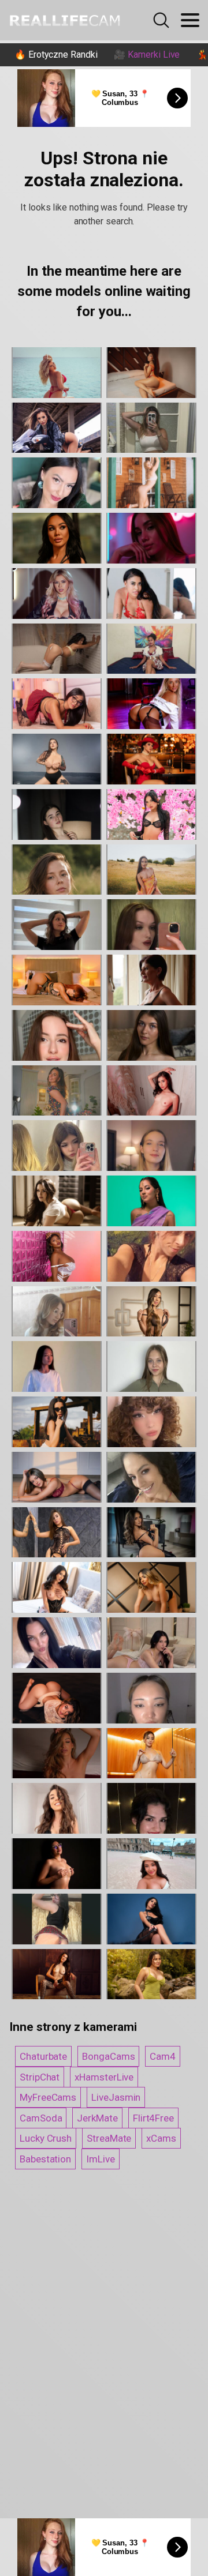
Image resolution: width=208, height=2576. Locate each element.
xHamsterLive (104, 2077)
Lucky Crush (46, 2138)
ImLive (101, 2159)
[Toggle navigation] (190, 20)
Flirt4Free (153, 2118)
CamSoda (41, 2118)
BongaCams (108, 2056)
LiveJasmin (116, 2097)
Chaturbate (43, 2056)
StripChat (40, 2077)
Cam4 (163, 2056)
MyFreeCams (48, 2097)
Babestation (45, 2159)
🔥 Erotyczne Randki (56, 55)
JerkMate (97, 2118)
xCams (161, 2138)
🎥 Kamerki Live (147, 55)
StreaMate (109, 2138)
